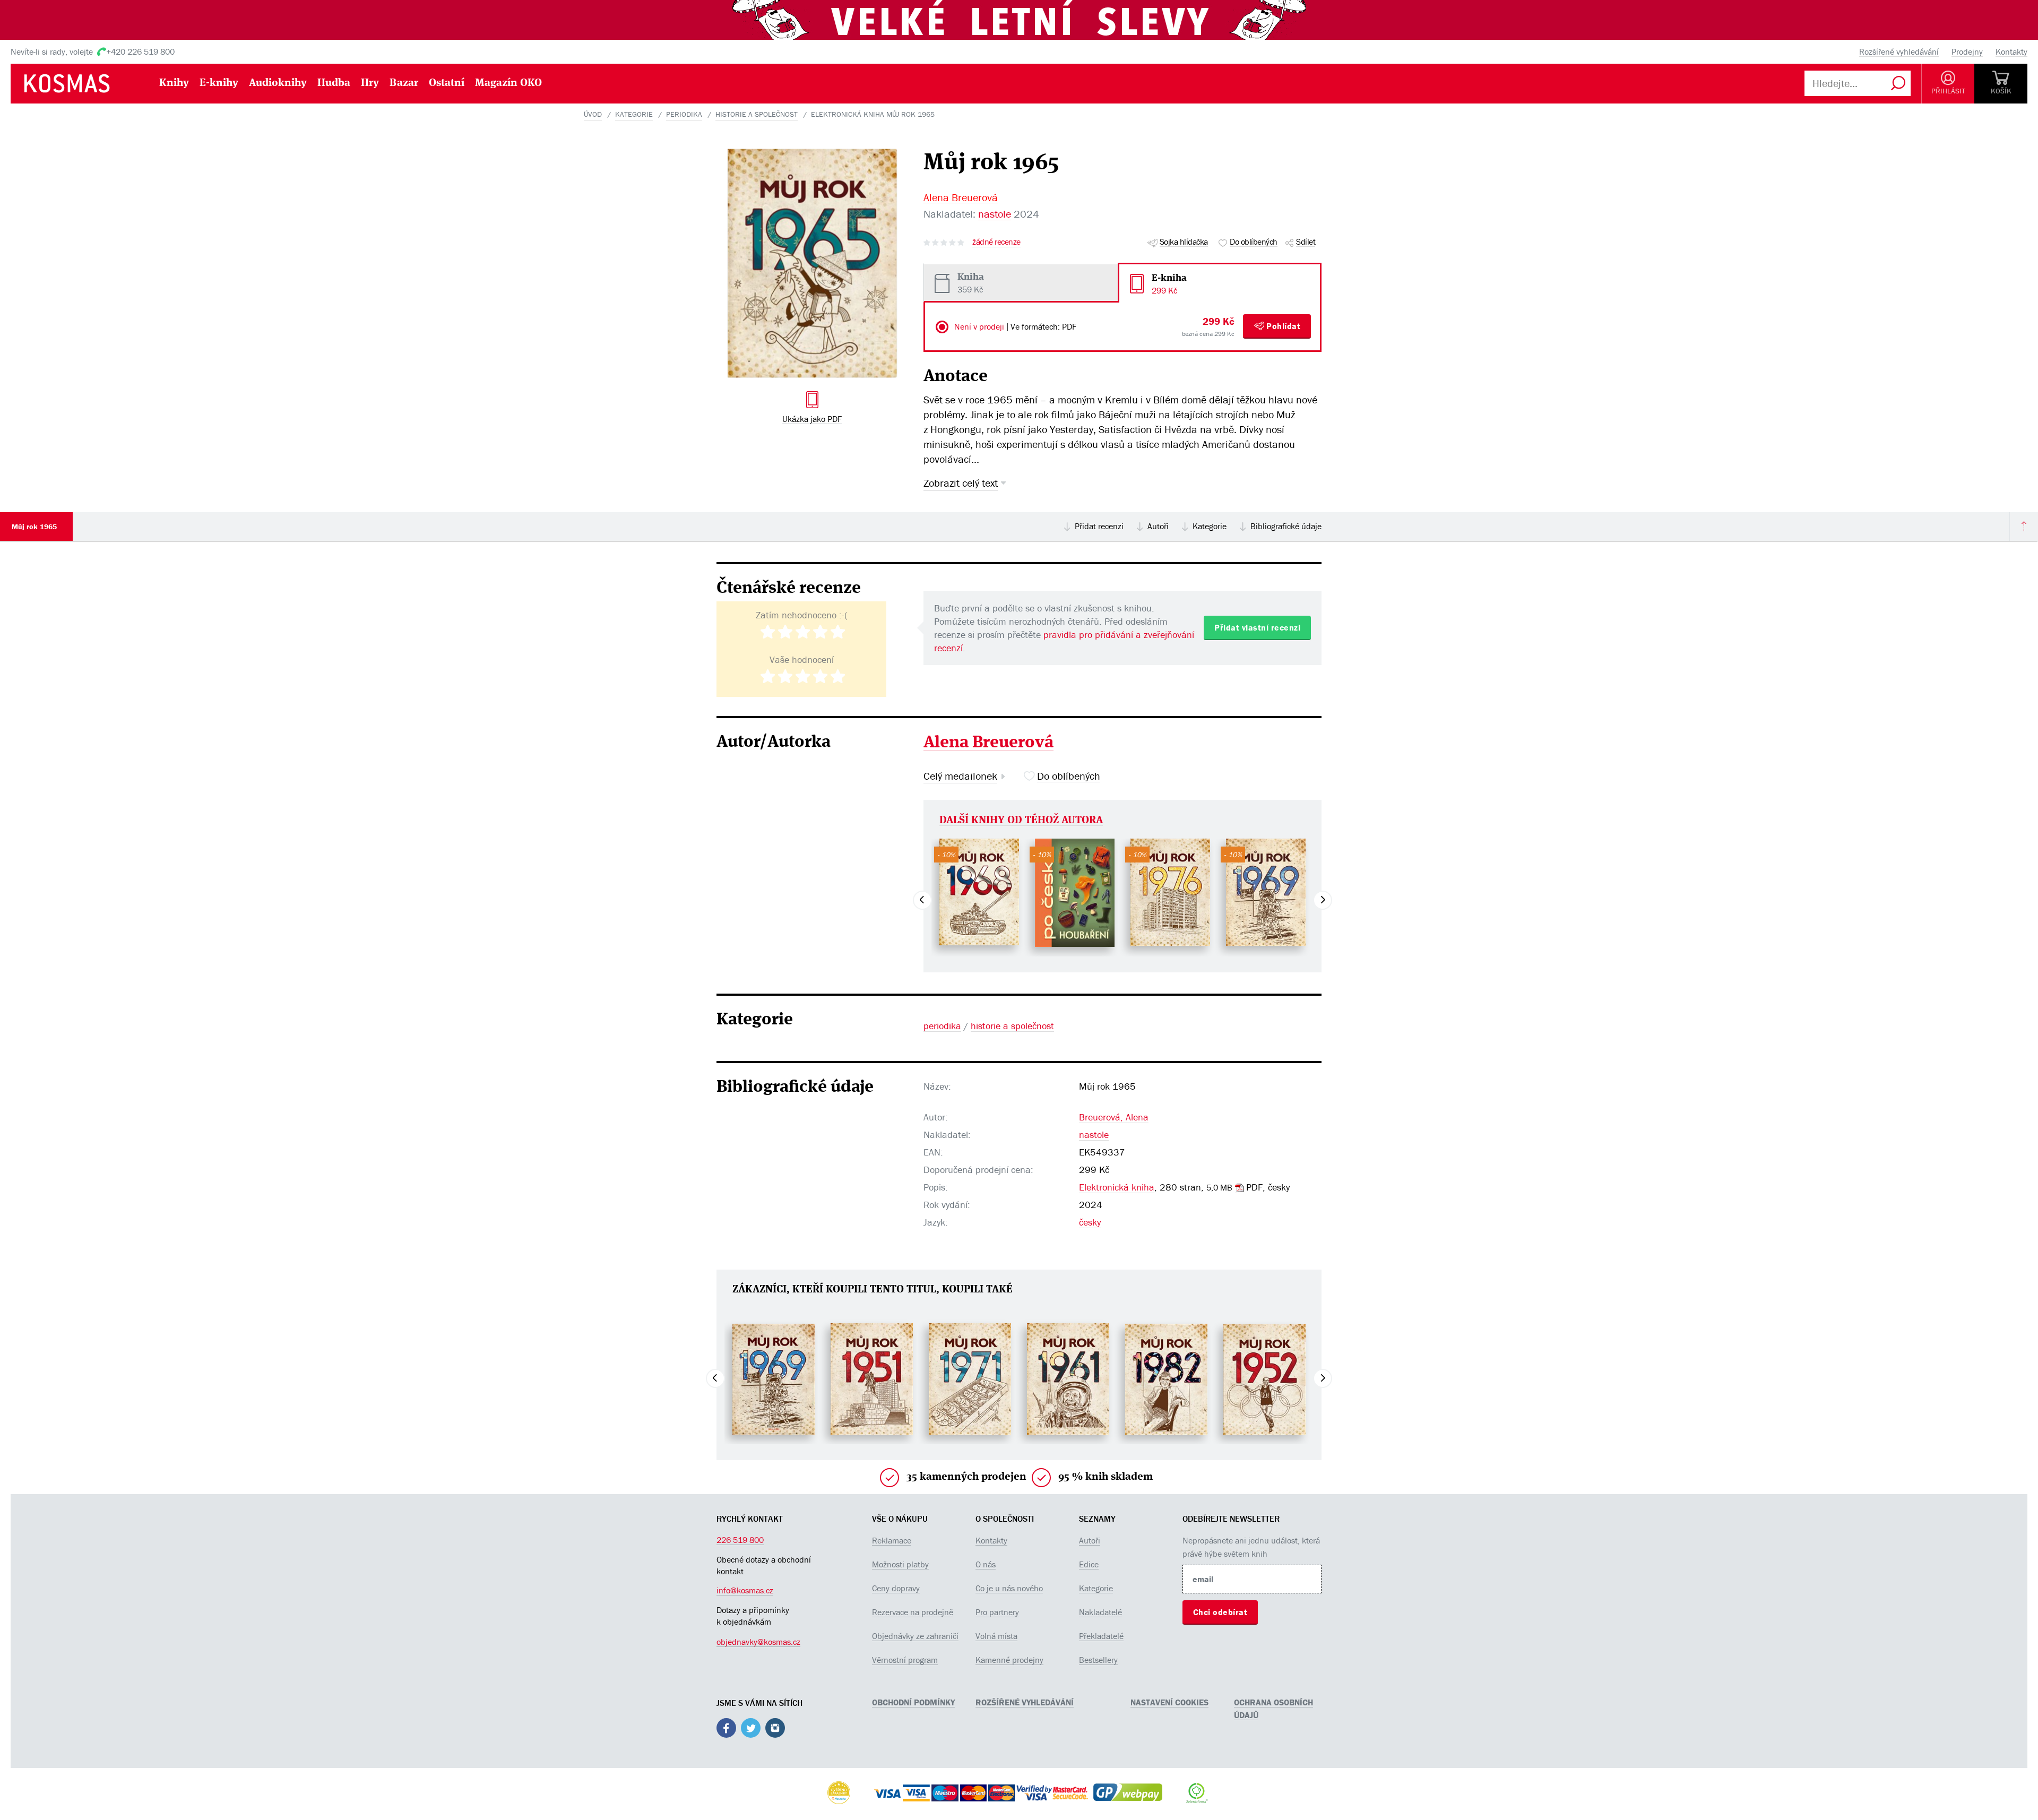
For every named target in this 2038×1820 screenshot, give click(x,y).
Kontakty (2011, 51)
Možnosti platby (900, 1564)
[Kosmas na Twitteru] (751, 1730)
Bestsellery (1098, 1660)
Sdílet (1306, 241)
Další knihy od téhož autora (1021, 821)
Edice (1089, 1564)
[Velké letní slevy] (1019, 19)
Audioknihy (278, 83)
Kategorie (1210, 526)
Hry (370, 83)
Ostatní (447, 83)
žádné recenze (996, 242)
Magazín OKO (508, 83)
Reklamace (892, 1540)
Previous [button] (922, 900)
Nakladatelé (1100, 1612)
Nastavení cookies (1169, 1702)
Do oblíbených (1254, 241)
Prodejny (1967, 51)
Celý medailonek (960, 776)
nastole (995, 214)
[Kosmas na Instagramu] (775, 1730)
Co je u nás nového (1009, 1588)
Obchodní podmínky (913, 1702)
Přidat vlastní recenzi (1257, 627)
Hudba (334, 83)
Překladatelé (1101, 1636)
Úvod (593, 114)
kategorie (634, 114)
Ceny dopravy (896, 1588)
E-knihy (219, 83)
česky (1090, 1222)
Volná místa (996, 1636)
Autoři (1158, 526)
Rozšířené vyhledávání (1899, 51)
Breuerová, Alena (1114, 1117)
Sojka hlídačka (1184, 241)
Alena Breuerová (961, 197)
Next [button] (1323, 900)
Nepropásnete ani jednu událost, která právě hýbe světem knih (1251, 1547)
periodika (684, 114)
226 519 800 (740, 1540)
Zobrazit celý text (961, 483)
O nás (986, 1564)
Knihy (174, 83)
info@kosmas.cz (745, 1590)
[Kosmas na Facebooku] (726, 1730)
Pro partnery (997, 1612)
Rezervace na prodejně (913, 1612)
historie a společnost (757, 114)
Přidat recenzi (1099, 526)
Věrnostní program (905, 1660)
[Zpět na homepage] (82, 83)
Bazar (404, 83)
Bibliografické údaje (1286, 526)
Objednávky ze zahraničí (915, 1636)
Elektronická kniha (1117, 1187)
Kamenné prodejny (1009, 1660)
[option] (979, 892)
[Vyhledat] (1898, 83)
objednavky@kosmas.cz (758, 1642)
